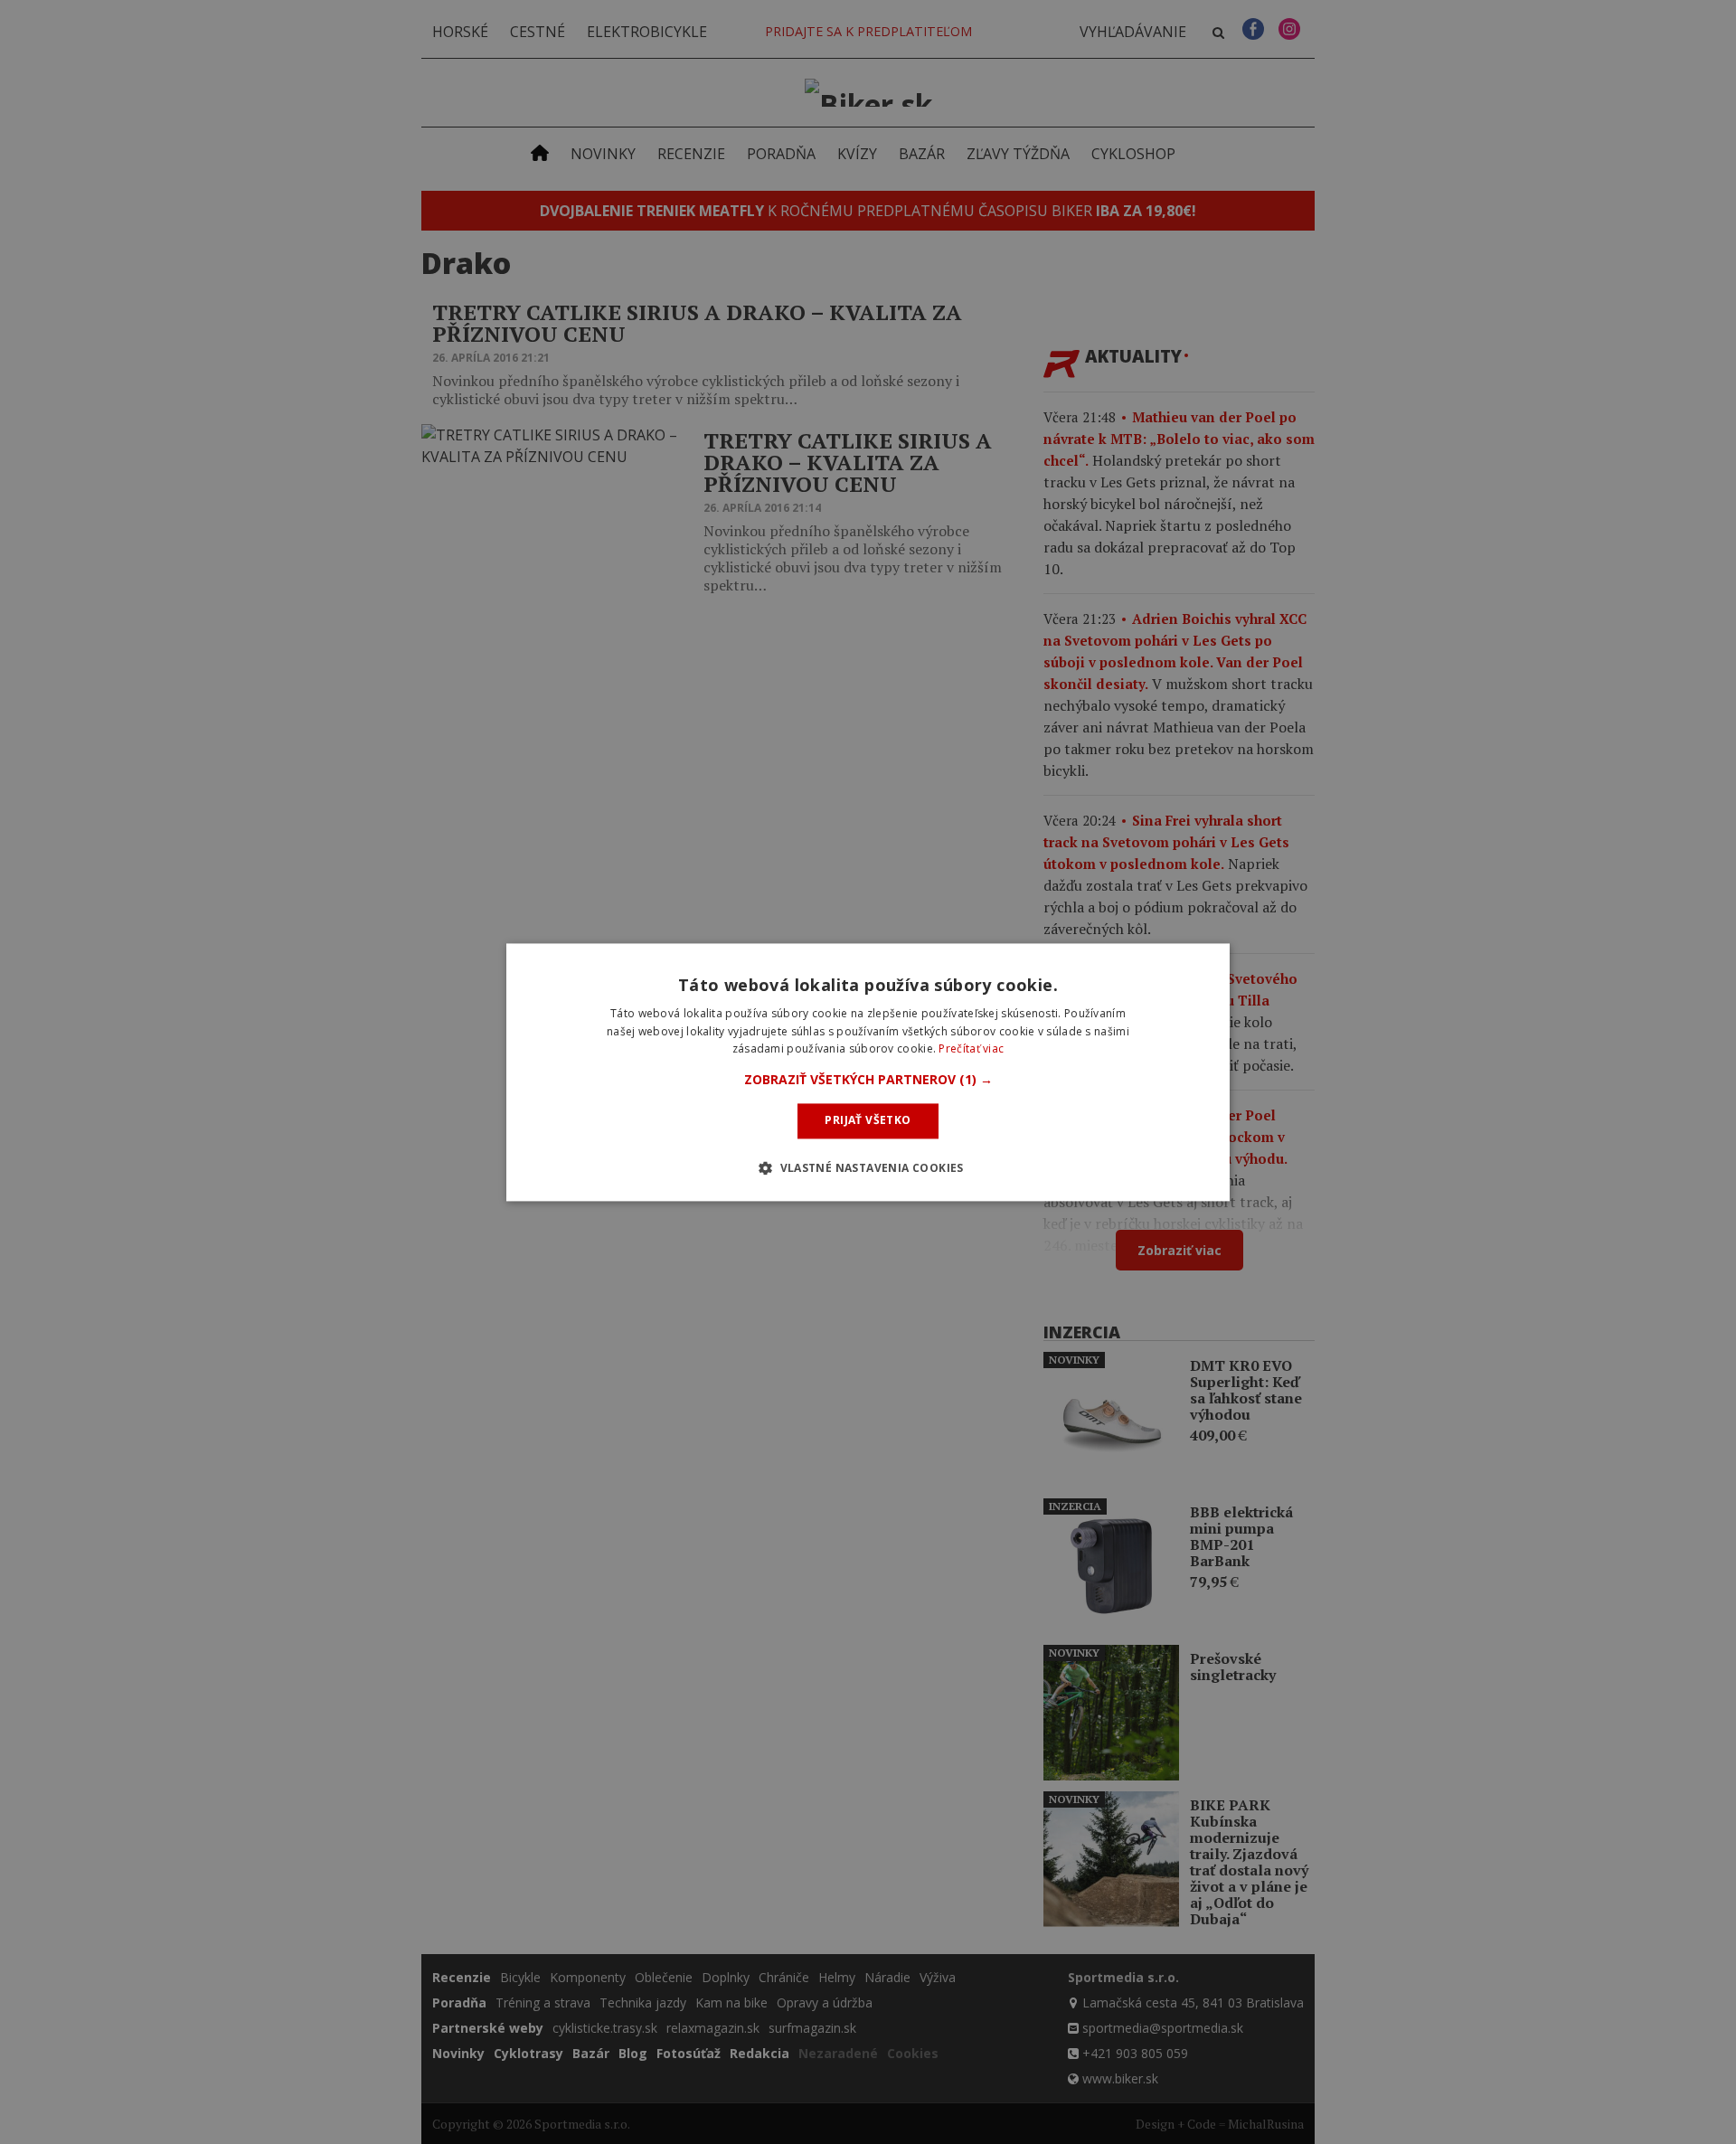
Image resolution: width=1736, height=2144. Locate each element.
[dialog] (868, 1072)
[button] (868, 1081)
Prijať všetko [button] (868, 1121)
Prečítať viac (971, 1049)
